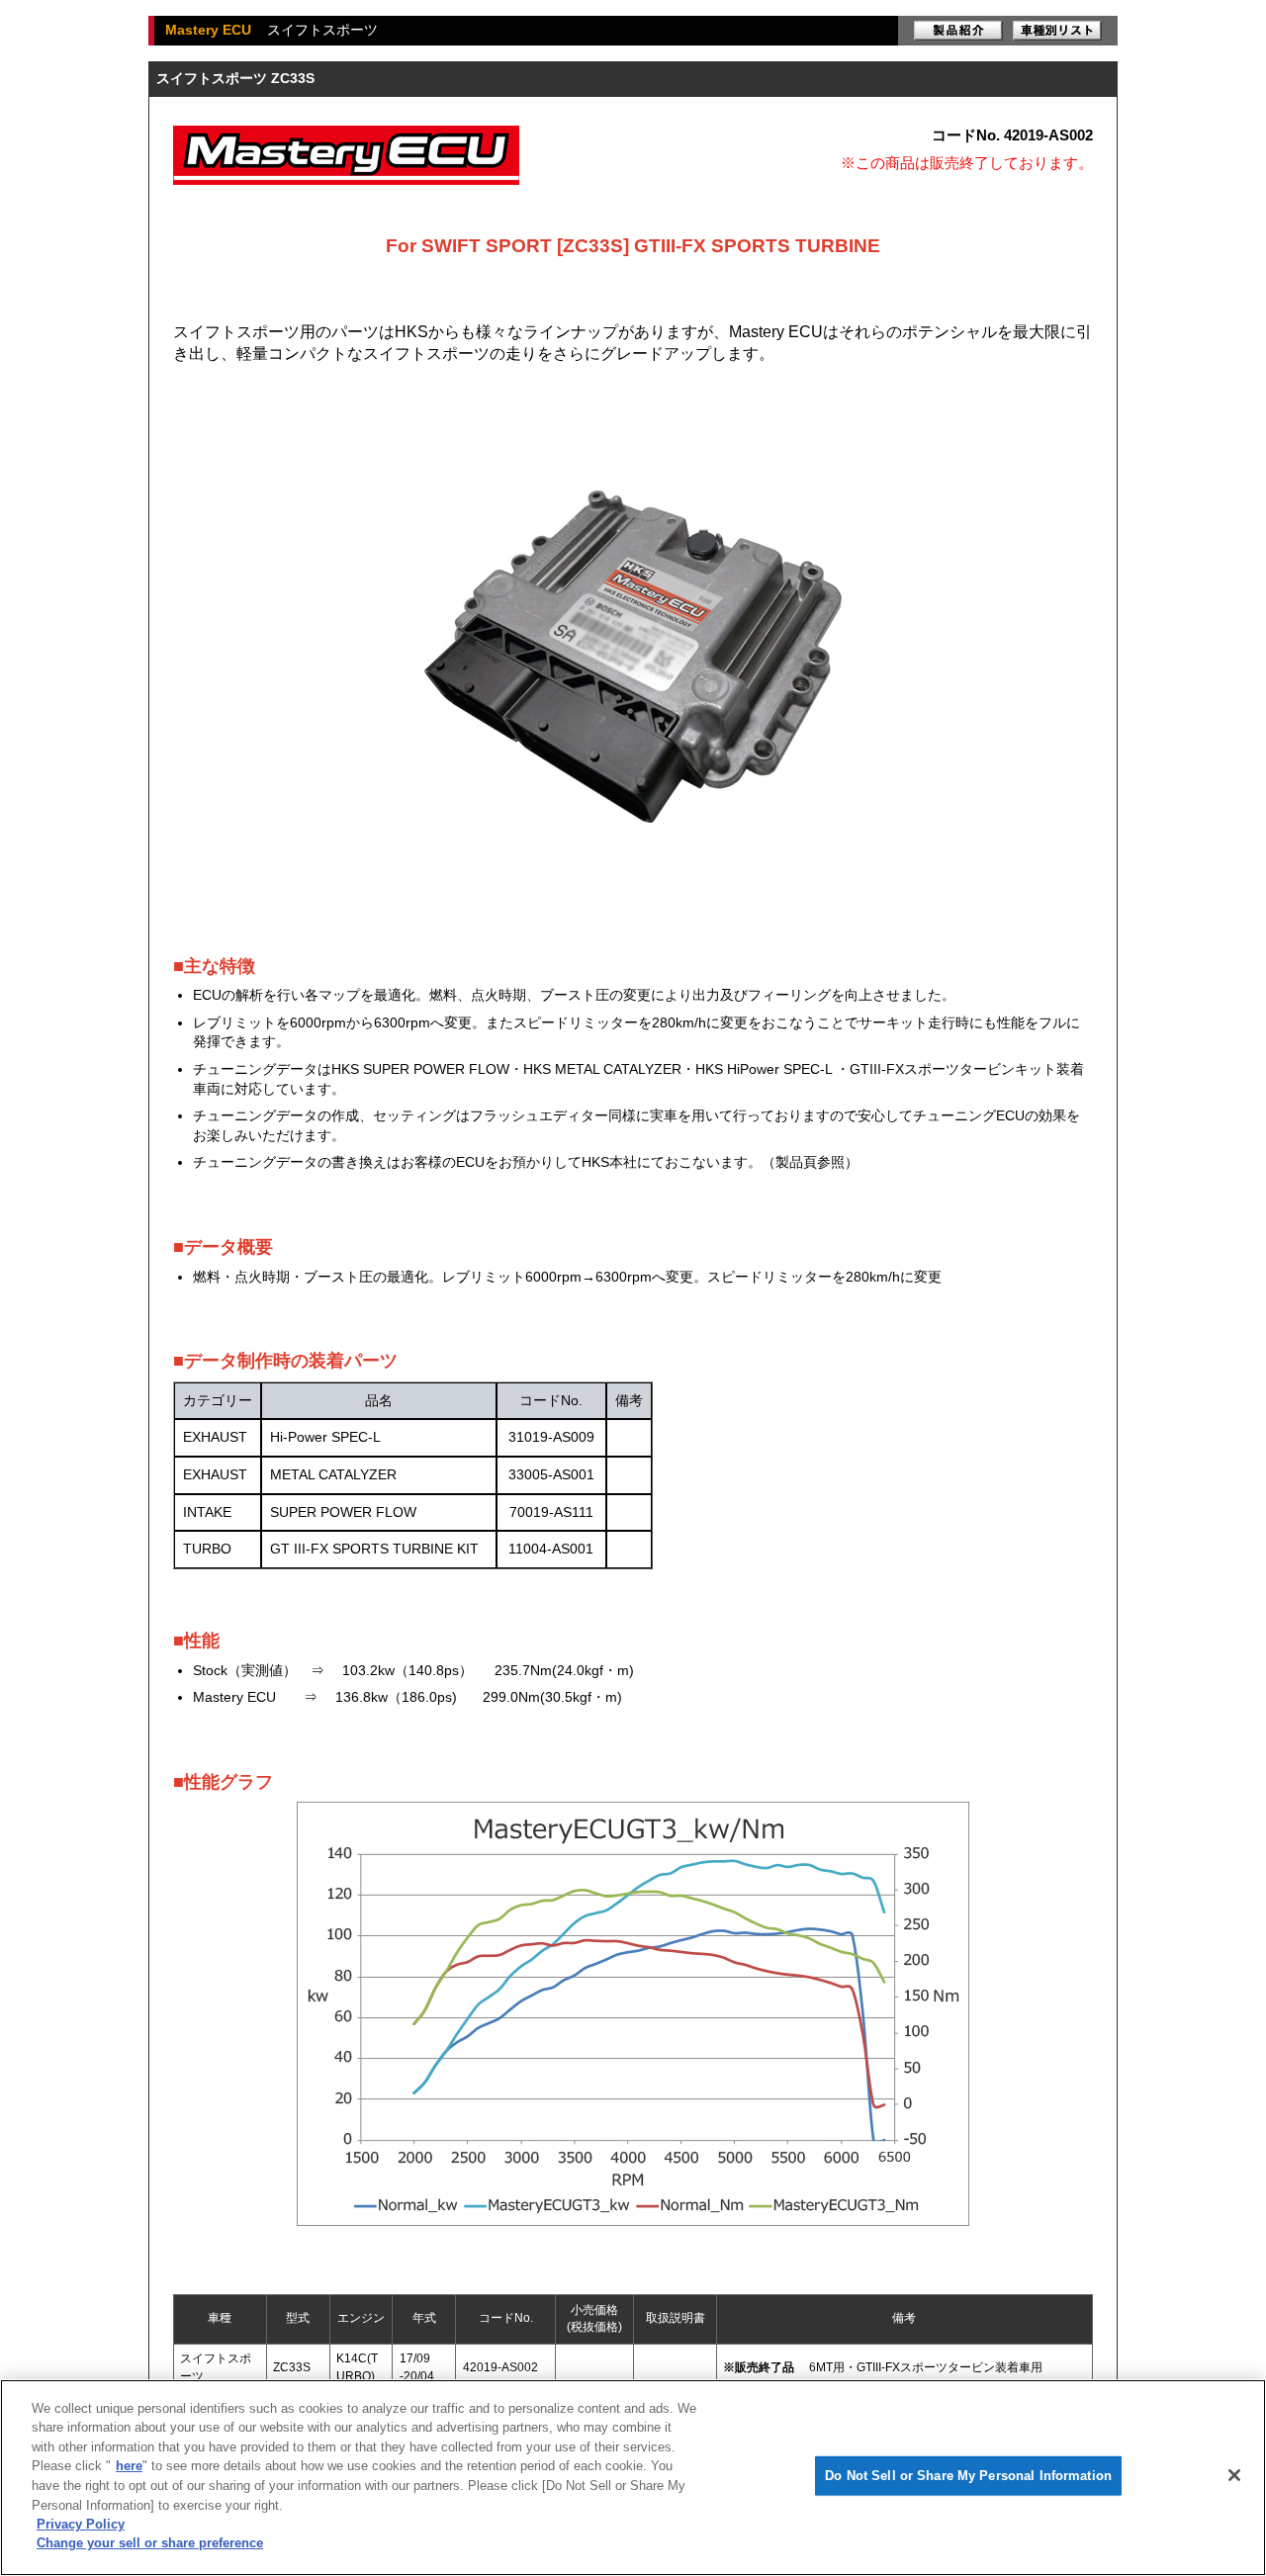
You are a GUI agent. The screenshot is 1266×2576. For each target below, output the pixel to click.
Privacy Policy (81, 2524)
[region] (633, 2478)
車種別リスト (1057, 31)
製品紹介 (958, 31)
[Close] (1234, 2475)
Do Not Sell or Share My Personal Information (968, 2476)
